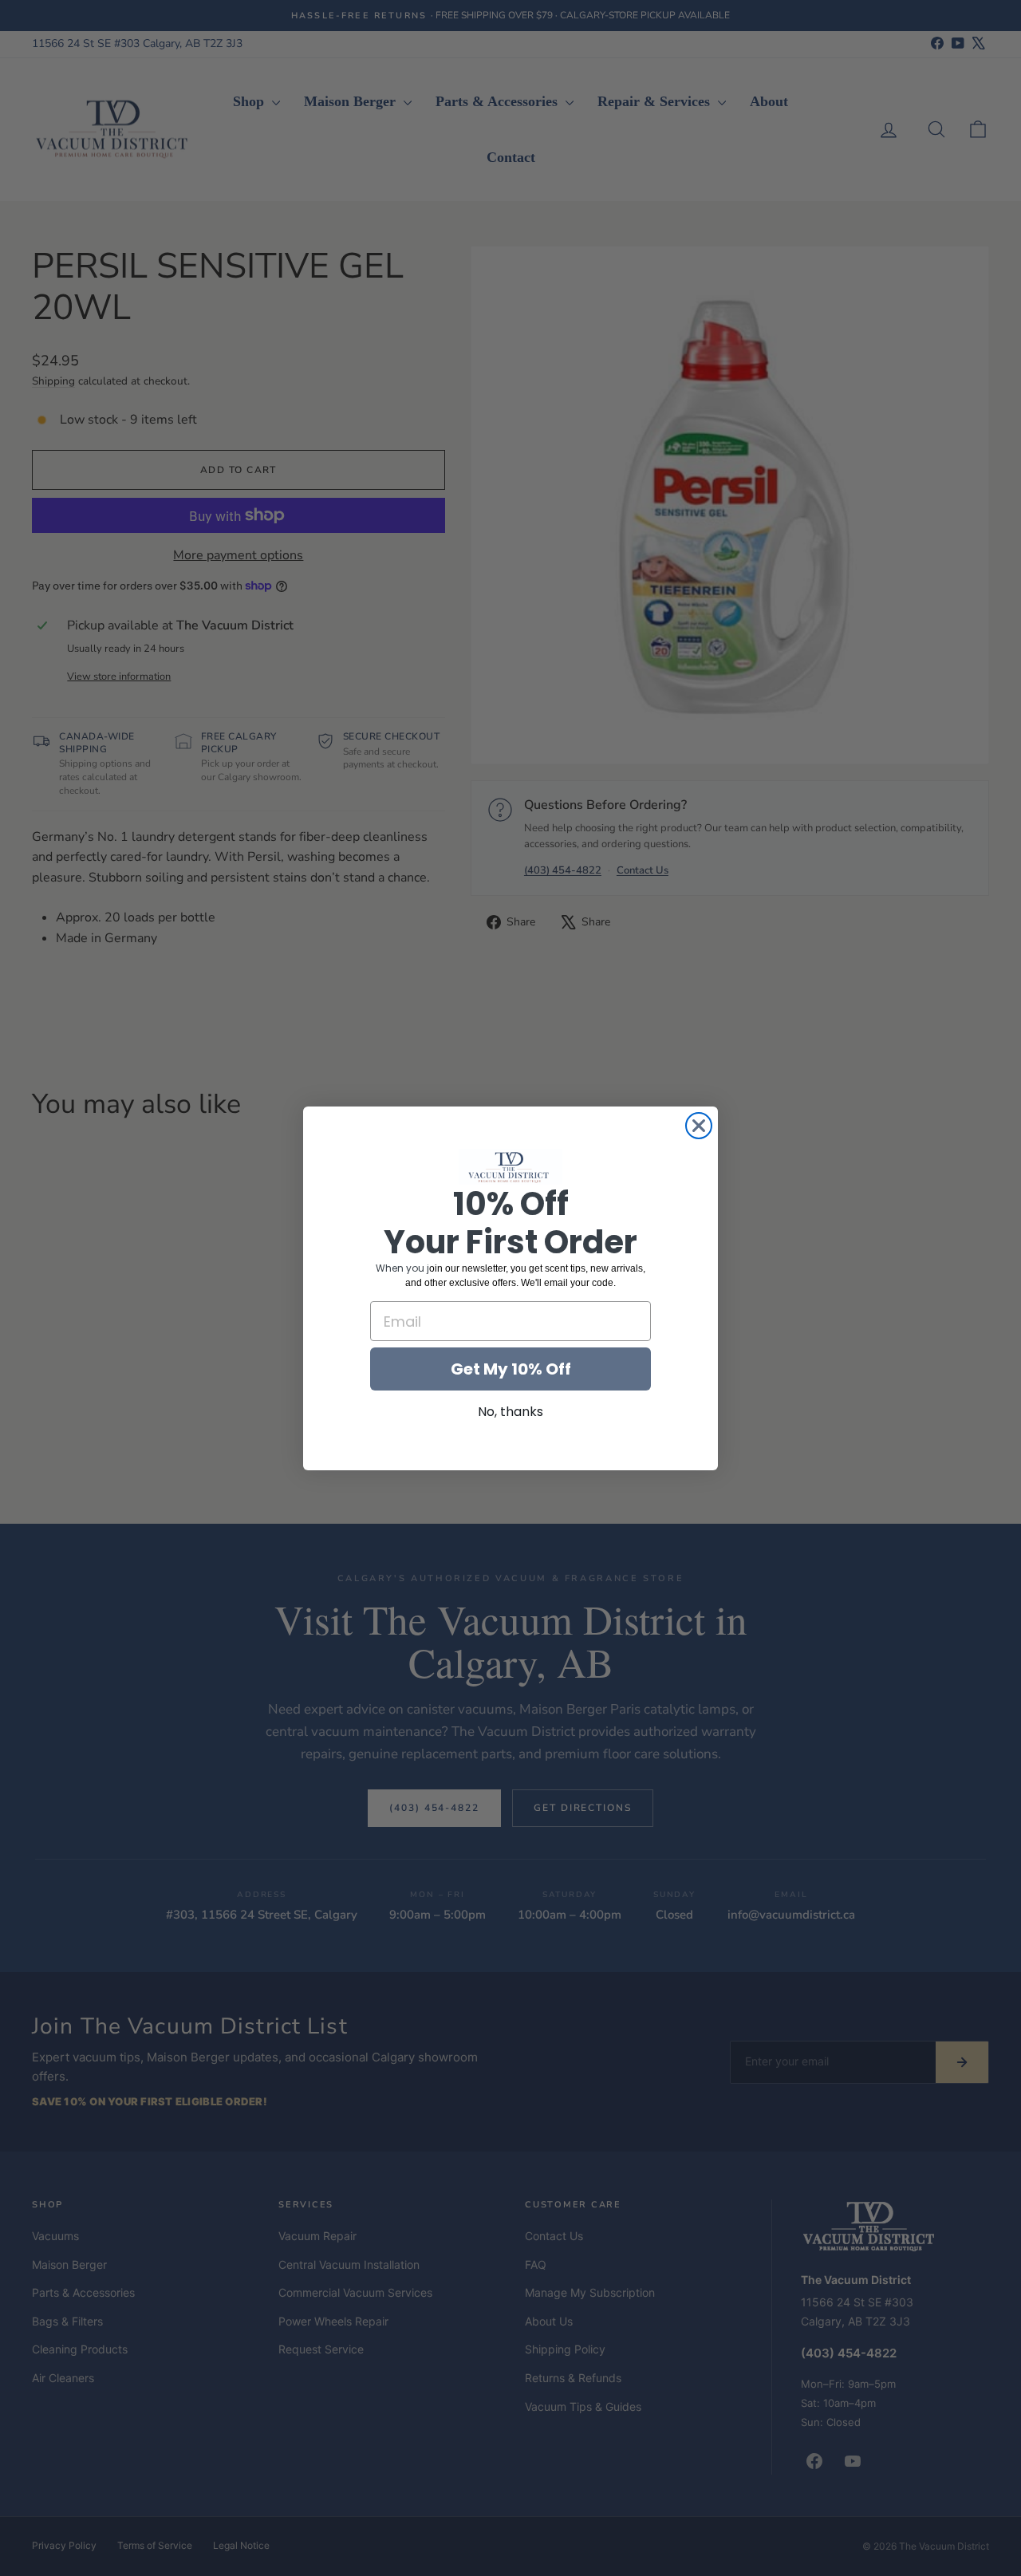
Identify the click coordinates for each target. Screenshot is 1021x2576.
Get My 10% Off (511, 1369)
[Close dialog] (699, 1126)
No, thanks (510, 1412)
